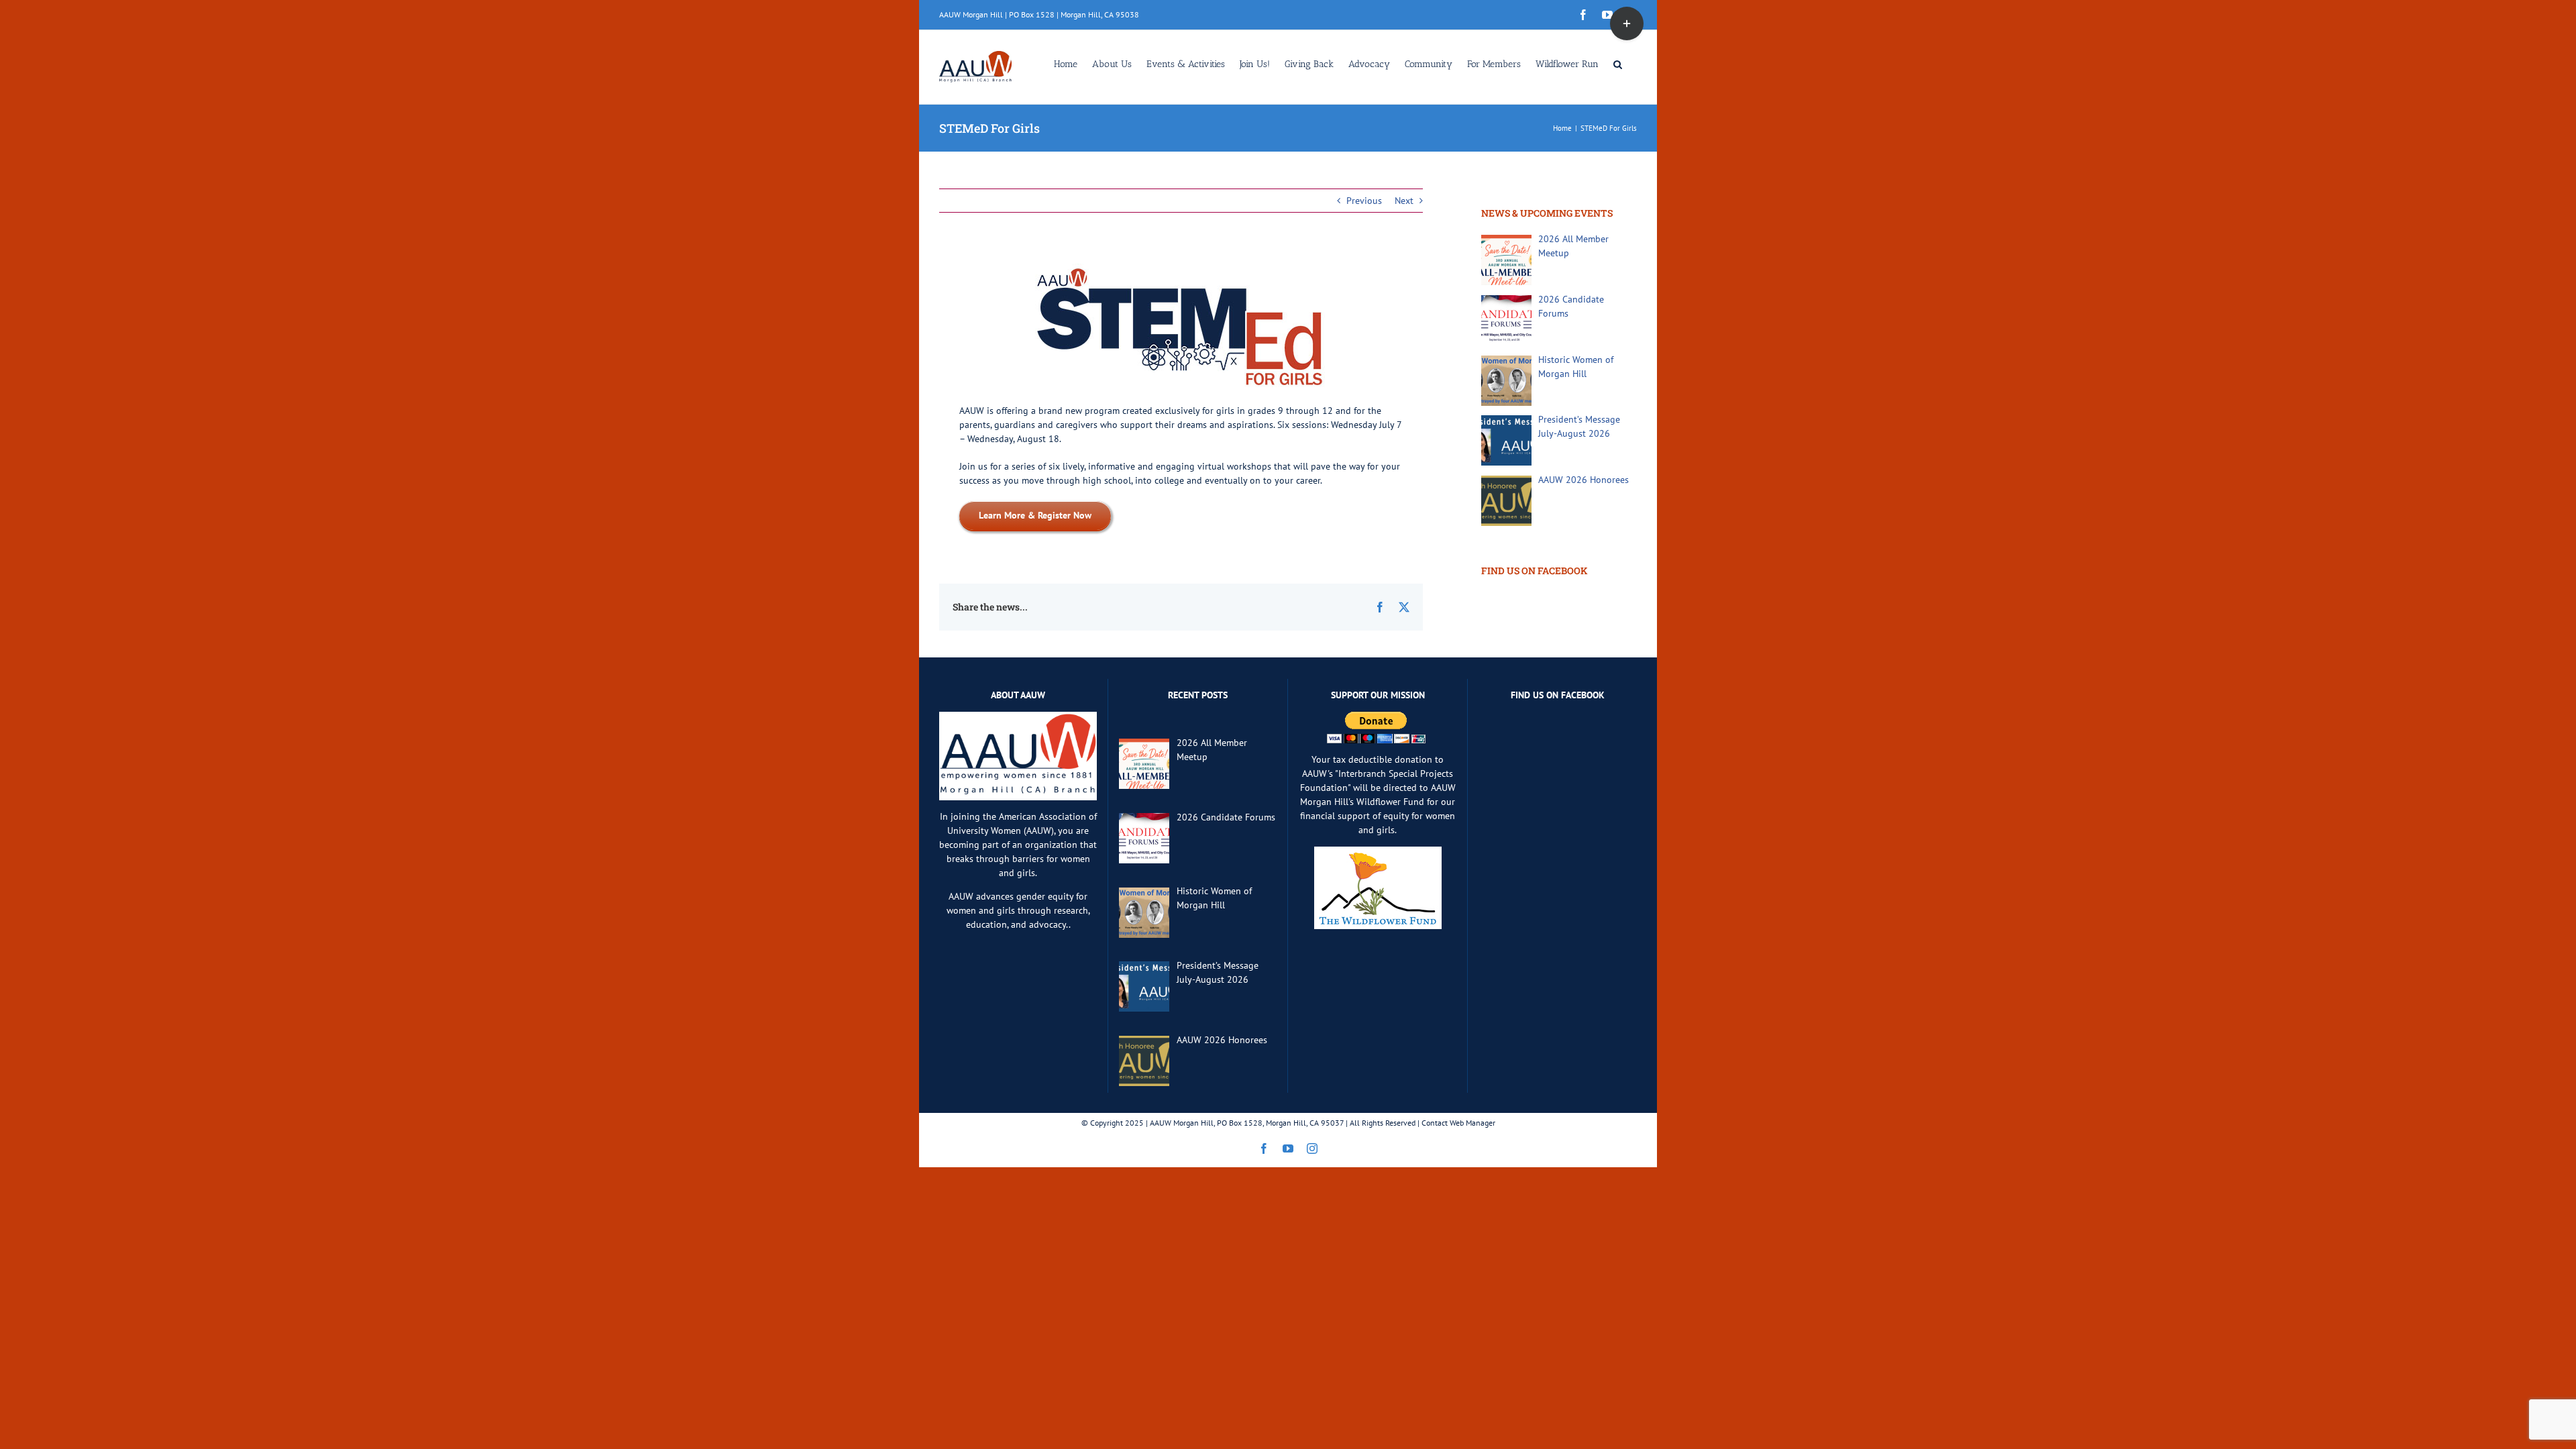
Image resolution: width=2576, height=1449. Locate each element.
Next (1404, 201)
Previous (1364, 201)
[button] (1618, 63)
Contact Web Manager (1458, 1123)
